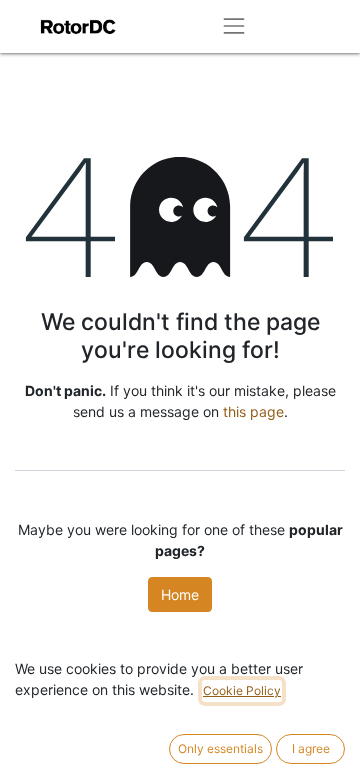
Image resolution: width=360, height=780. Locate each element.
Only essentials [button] (220, 748)
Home (180, 594)
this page (253, 411)
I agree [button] (311, 748)
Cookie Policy (242, 690)
